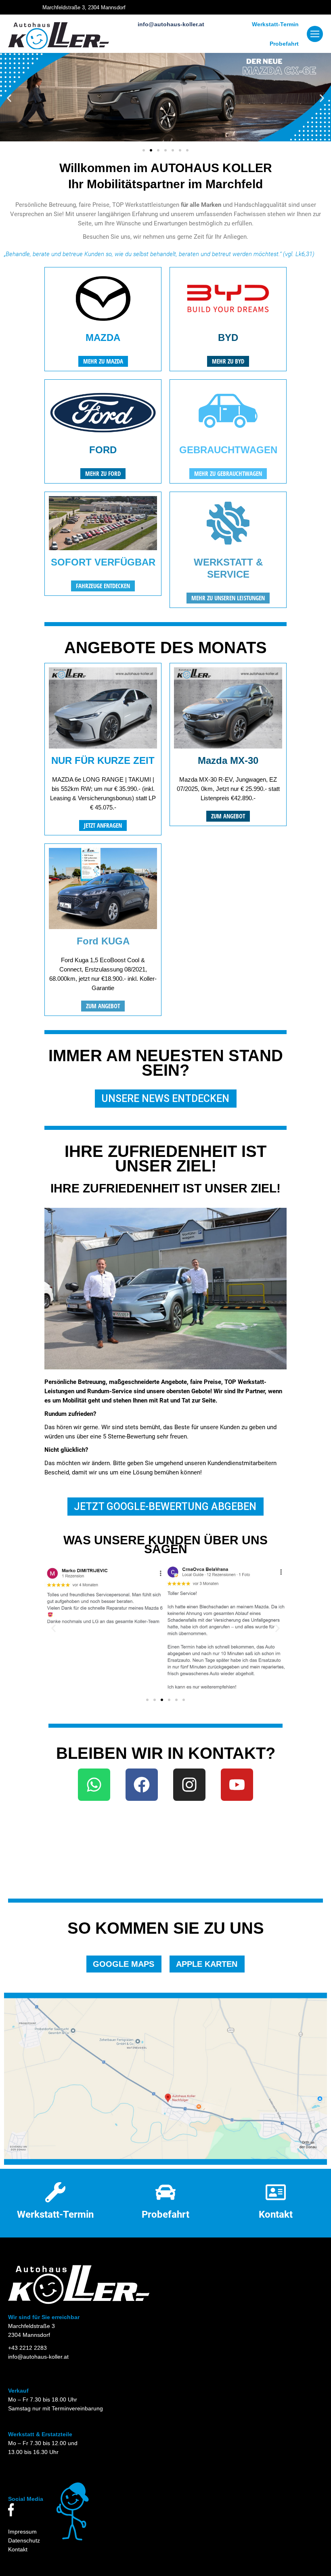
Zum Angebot (228, 816)
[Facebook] (142, 1785)
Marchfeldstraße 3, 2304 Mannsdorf (84, 7)
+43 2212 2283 (27, 2348)
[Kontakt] (276, 2192)
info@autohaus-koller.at (171, 24)
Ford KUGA (103, 941)
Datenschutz (24, 2540)
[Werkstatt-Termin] (55, 2192)
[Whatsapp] (94, 1785)
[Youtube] (237, 1785)
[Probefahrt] (165, 2192)
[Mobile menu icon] (315, 34)
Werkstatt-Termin (275, 24)
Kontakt (276, 2214)
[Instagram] (189, 1785)
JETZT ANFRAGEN (103, 825)
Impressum (22, 2532)
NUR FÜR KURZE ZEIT (103, 760)
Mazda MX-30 (228, 760)
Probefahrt (284, 44)
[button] (9, 98)
